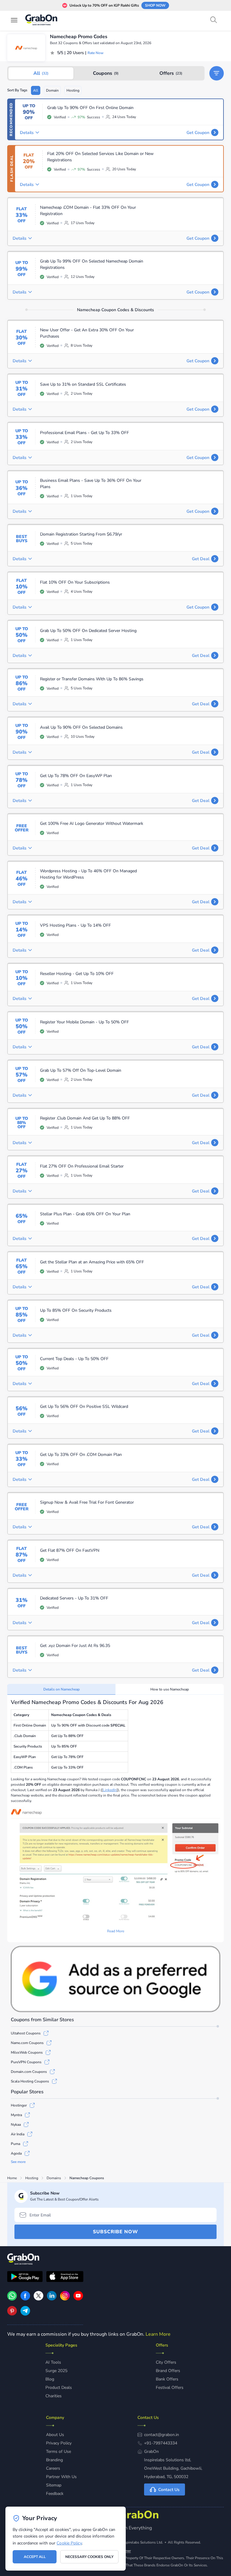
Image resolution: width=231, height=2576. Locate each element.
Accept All (35, 2557)
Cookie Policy (69, 2543)
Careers (53, 2468)
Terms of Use (59, 2451)
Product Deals (59, 2388)
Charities (54, 2396)
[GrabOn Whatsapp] (12, 2299)
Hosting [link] (32, 2178)
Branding (54, 2460)
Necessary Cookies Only (89, 2557)
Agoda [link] (16, 2153)
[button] (217, 73)
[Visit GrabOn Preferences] (115, 1979)
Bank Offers (167, 2379)
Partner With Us (61, 2477)
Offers (171, 73)
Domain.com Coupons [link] (29, 2072)
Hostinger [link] (19, 2105)
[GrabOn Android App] (25, 2277)
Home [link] (12, 2178)
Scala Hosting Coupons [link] (30, 2081)
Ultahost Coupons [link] (26, 2033)
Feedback (55, 2494)
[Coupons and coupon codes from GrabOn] (42, 21)
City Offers (166, 2362)
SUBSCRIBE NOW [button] (115, 2232)
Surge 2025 (56, 2371)
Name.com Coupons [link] (27, 2043)
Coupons (106, 73)
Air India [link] (18, 2134)
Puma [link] (15, 2144)
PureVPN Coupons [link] (26, 2062)
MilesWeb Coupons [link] (27, 2052)
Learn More (158, 2334)
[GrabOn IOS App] (65, 2277)
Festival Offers (170, 2388)
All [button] (36, 90)
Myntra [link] (16, 2115)
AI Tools (53, 2362)
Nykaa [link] (16, 2125)
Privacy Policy (59, 2443)
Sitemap (54, 2485)
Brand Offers (168, 2371)
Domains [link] (54, 2178)
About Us (55, 2435)
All (41, 73)
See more (18, 2162)
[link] (25, 2299)
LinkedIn (110, 1790)
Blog (50, 2379)
